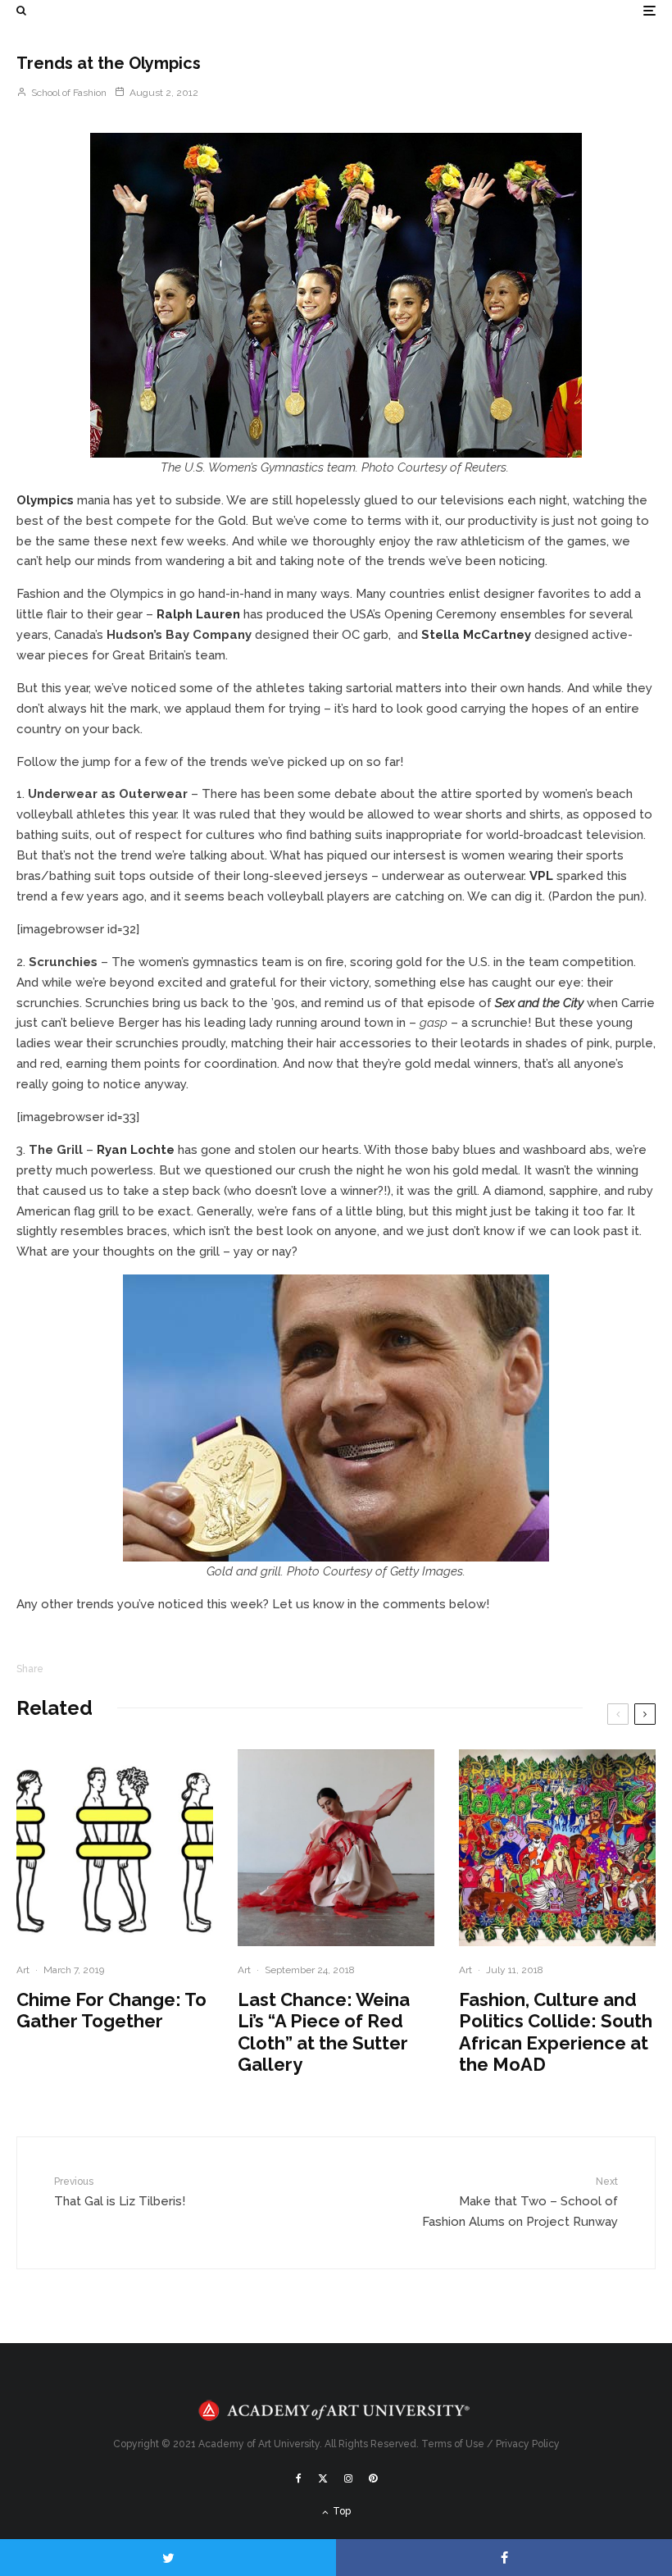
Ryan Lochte (136, 1150)
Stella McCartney (476, 635)
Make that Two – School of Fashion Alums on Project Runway (520, 2202)
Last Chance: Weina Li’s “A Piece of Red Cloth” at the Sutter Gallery (324, 2032)
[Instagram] (348, 2478)
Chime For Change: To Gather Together (111, 2010)
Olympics (45, 500)
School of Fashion (68, 93)
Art (23, 1970)
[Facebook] (299, 2478)
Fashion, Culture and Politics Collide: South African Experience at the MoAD (556, 2032)
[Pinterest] (373, 2478)
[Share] (504, 2558)
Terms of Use (453, 2444)
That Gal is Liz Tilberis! (120, 2192)
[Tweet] (168, 2558)
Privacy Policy (528, 2444)
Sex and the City (539, 1003)
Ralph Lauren (198, 614)
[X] (323, 2478)
